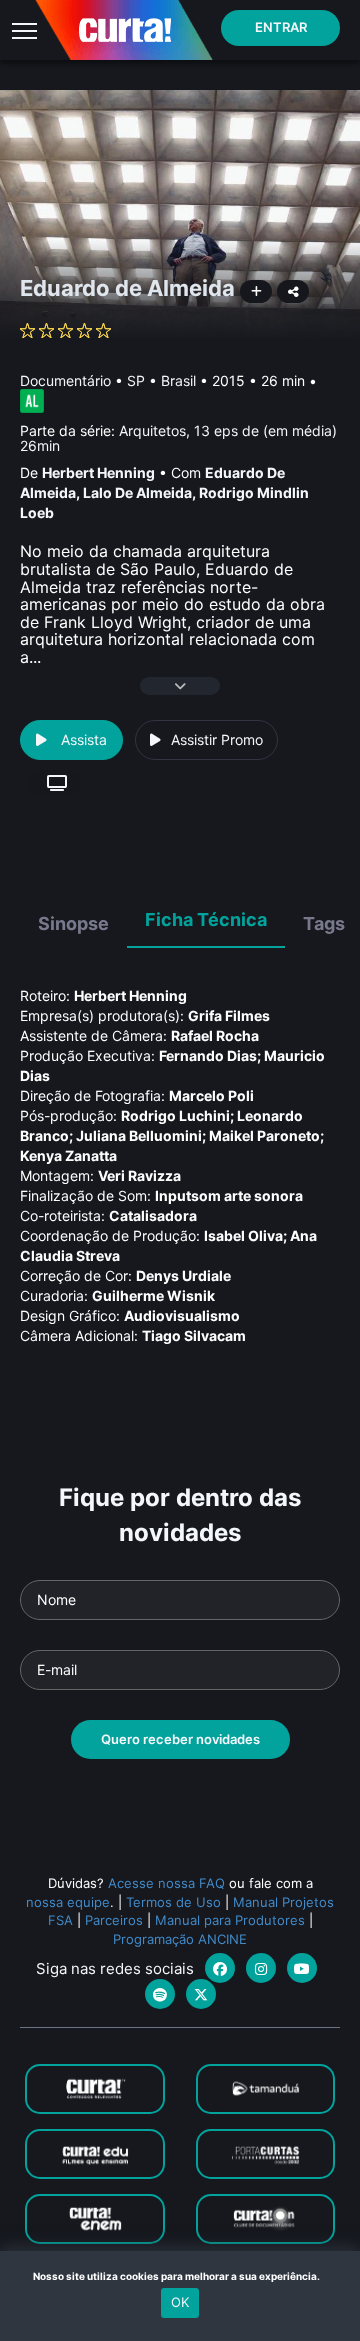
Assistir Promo (217, 739)
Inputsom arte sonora (229, 1195)
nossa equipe (68, 1902)
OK (180, 2302)
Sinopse (73, 923)
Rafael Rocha (215, 1035)
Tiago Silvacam (194, 1335)
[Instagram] (261, 1968)
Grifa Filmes (229, 1015)
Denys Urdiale (183, 1275)
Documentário (65, 380)
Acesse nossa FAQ (166, 1883)
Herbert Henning (98, 472)
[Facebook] (220, 1968)
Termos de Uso (173, 1902)
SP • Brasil (161, 380)
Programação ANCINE (180, 1939)
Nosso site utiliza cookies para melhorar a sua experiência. (180, 2276)
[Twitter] (201, 1994)
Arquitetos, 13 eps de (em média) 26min (178, 438)
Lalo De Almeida (137, 492)
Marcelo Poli (211, 1095)
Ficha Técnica (206, 919)
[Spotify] (160, 1994)
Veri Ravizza (139, 1175)
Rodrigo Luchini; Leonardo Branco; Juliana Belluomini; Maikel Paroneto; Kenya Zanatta (172, 1135)
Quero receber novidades (180, 1739)
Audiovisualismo (182, 1315)
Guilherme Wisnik (153, 1295)
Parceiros (114, 1920)
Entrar (281, 27)
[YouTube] (302, 1968)
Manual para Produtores (230, 1920)
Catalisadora (153, 1215)
